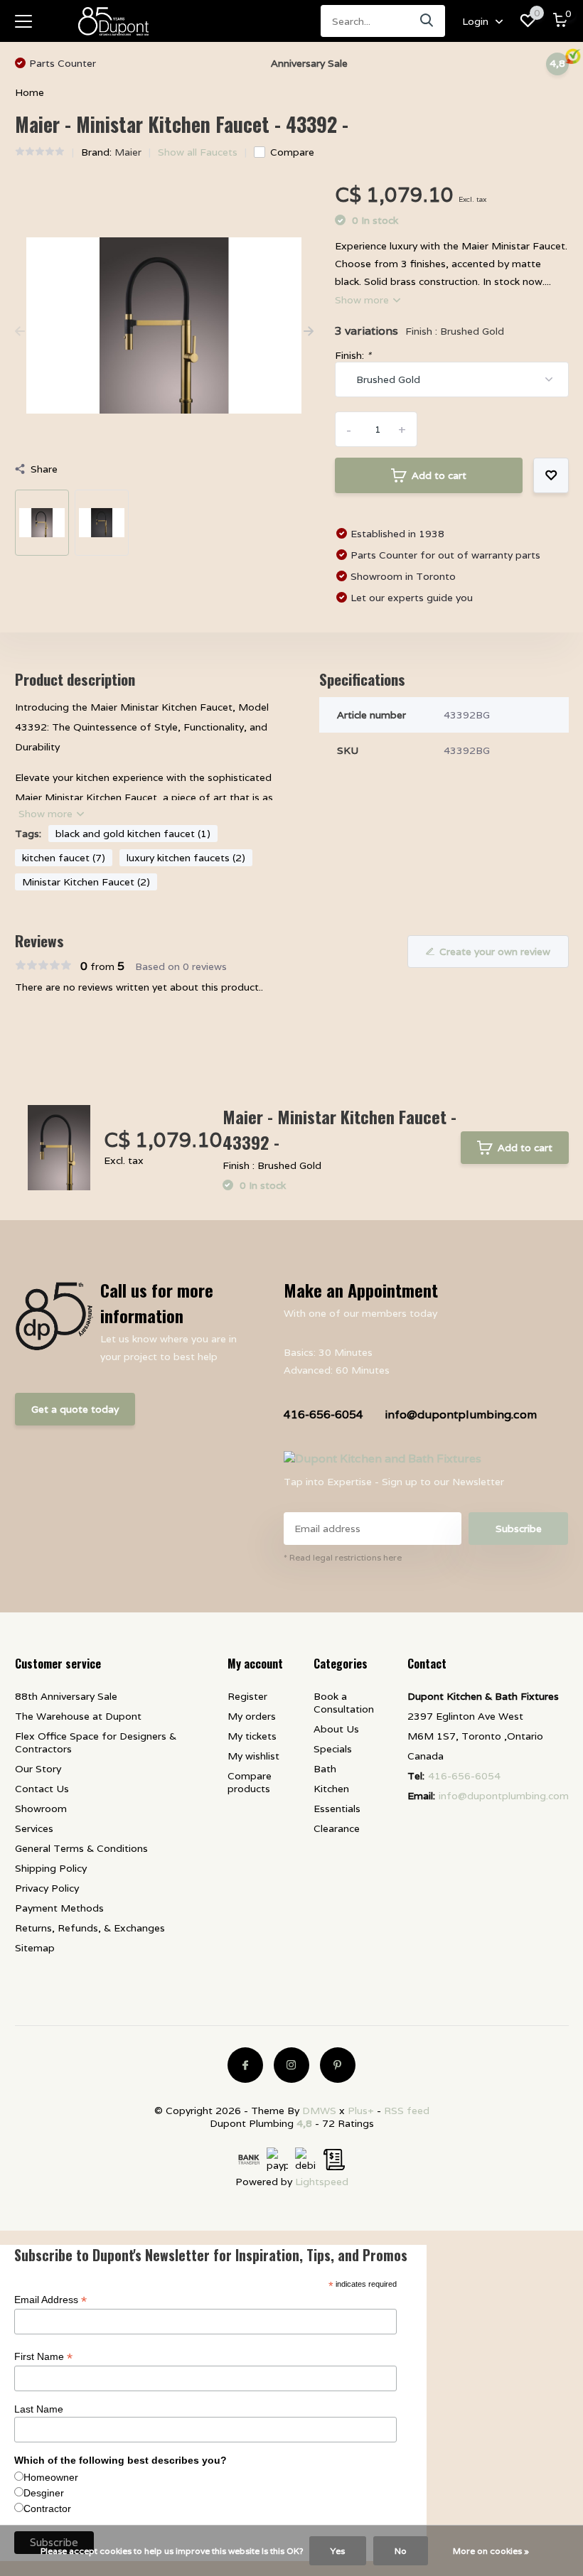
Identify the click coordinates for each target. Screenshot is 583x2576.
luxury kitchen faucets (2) (186, 858)
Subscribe (519, 1529)
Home (30, 92)
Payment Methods (59, 1908)
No (401, 2551)
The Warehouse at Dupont (78, 1716)
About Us (336, 1729)
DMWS (319, 2111)
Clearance (337, 1828)
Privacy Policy (47, 1888)
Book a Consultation (344, 1703)
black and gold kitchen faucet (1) (133, 834)
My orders (252, 1716)
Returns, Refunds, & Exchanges (90, 1928)
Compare (292, 152)
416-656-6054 (323, 1414)
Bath (325, 1769)
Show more (363, 300)
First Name (43, 2357)
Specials (333, 1749)
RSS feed (407, 2111)
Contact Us (42, 1789)
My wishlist (253, 1756)
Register (247, 1696)
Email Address (50, 2300)
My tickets (252, 1736)
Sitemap (35, 1948)
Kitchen (331, 1789)
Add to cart (439, 475)
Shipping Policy (51, 1868)
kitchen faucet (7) (64, 858)
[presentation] (20, 332)
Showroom (41, 1809)
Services (34, 1828)
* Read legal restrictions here (343, 1557)
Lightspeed (322, 2182)
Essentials (337, 1809)
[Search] (427, 21)
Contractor (47, 2508)
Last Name (39, 2409)
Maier (128, 152)
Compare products (250, 1782)
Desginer (44, 2493)
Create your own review (495, 952)
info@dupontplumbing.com (461, 1414)
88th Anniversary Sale (66, 1696)
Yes (338, 2551)
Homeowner (51, 2477)
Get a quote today (75, 1409)
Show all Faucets (198, 152)
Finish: (353, 355)
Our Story (38, 1769)
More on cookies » (491, 2551)
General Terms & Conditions (81, 1848)
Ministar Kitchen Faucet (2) (86, 882)
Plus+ (361, 2111)
